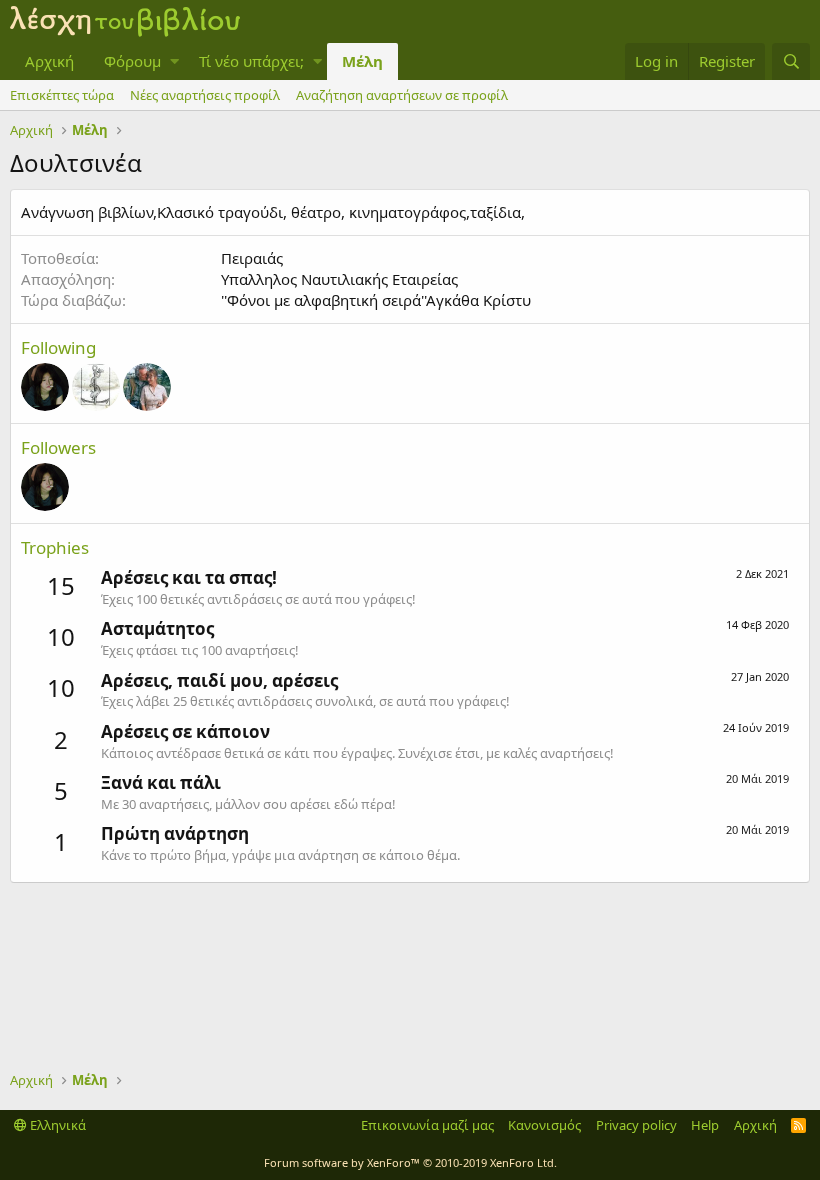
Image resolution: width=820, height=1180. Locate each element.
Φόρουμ (132, 61)
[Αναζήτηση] (791, 61)
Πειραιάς (252, 258)
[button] (174, 61)
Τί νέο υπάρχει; (251, 61)
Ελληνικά (56, 1125)
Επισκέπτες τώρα (62, 95)
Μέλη (362, 61)
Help (705, 1125)
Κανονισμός (544, 1125)
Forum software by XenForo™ (410, 1162)
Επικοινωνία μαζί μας (427, 1125)
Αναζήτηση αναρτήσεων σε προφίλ (402, 95)
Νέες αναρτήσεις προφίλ (205, 95)
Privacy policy (636, 1125)
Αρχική (49, 61)
